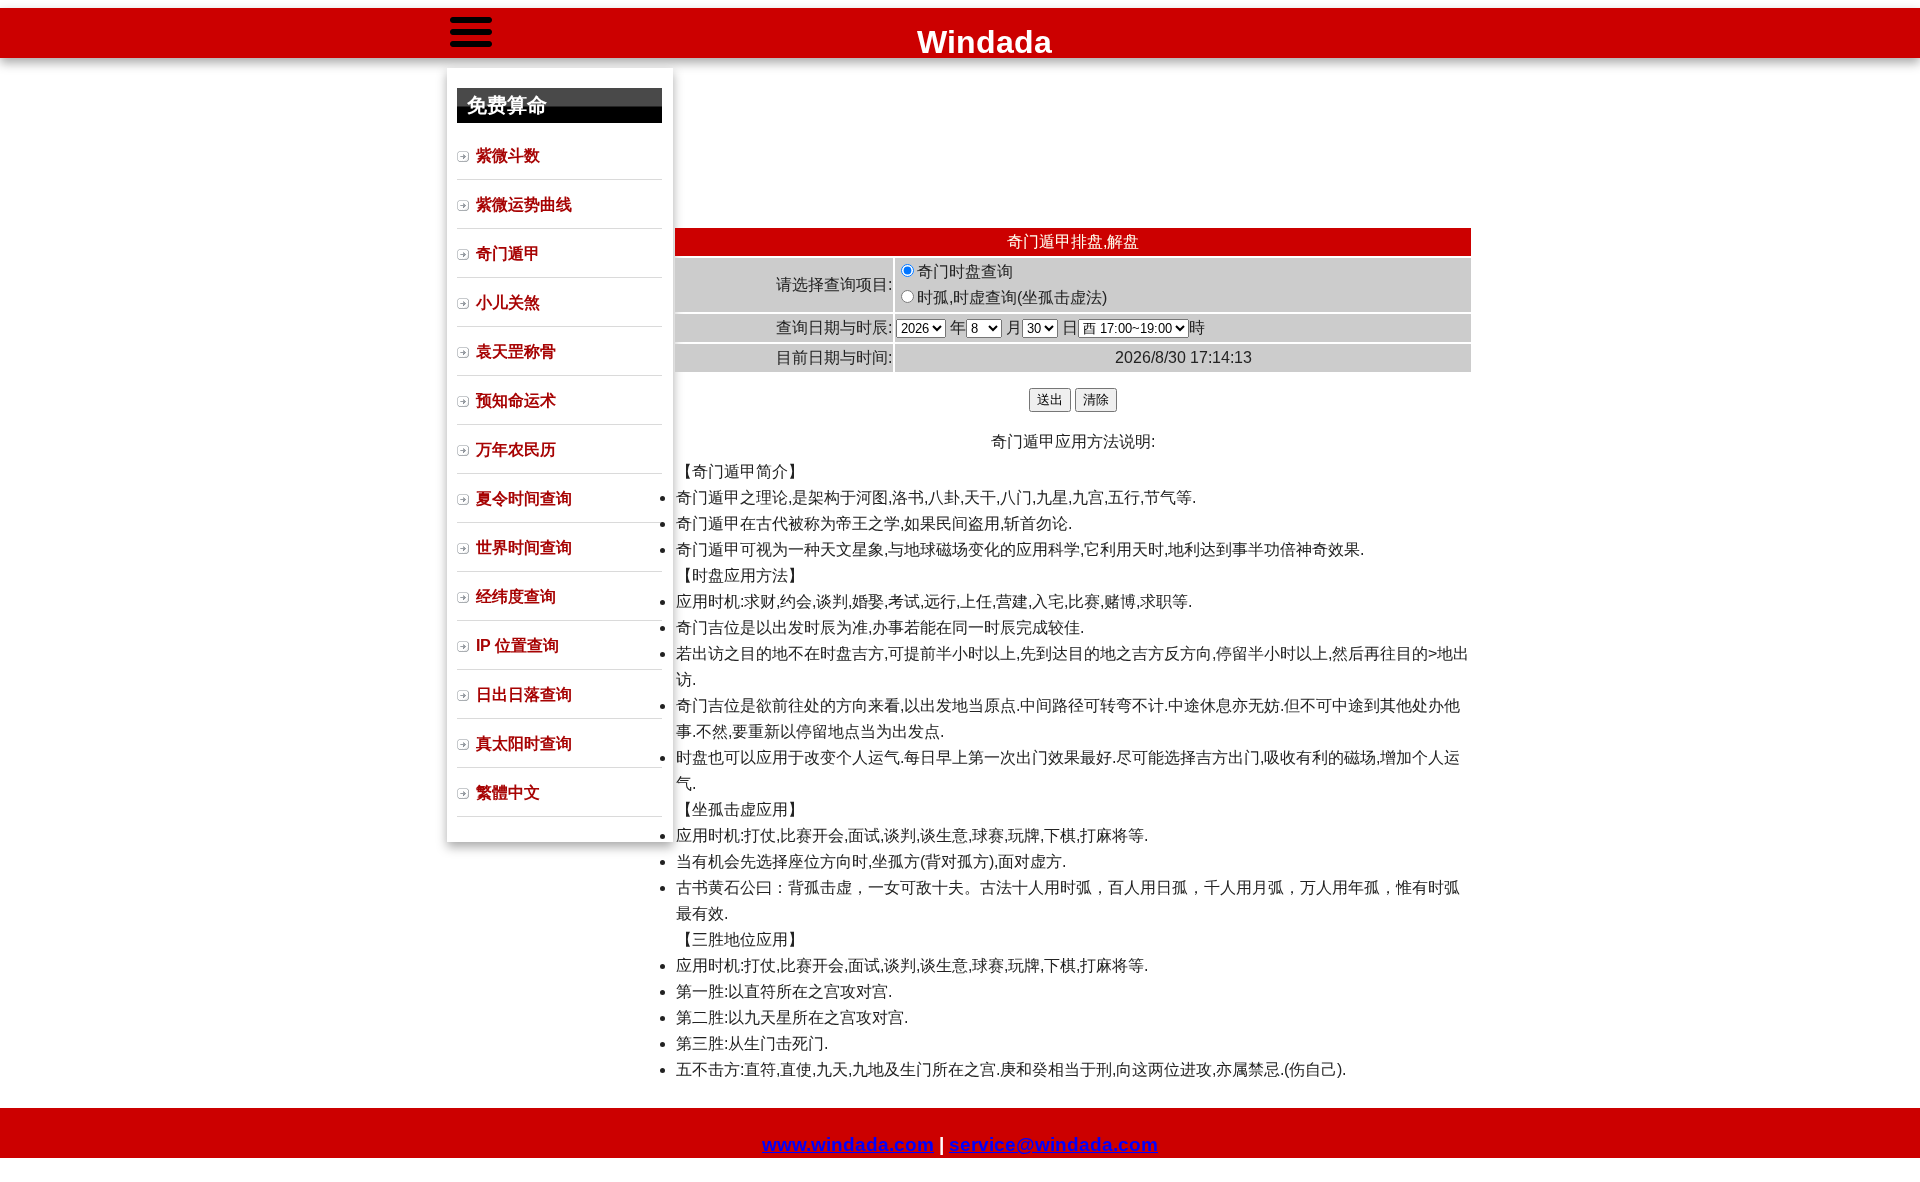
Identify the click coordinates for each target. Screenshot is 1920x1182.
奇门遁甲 (508, 253)
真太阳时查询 (524, 743)
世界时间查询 (524, 547)
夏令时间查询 (524, 498)
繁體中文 (508, 792)
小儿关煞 (508, 302)
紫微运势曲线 (524, 204)
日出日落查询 (524, 694)
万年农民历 (516, 449)
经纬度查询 (516, 596)
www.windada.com (848, 1144)
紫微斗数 (508, 155)
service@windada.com (1053, 1144)
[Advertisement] (1073, 143)
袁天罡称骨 (516, 351)
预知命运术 (516, 400)
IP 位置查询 (517, 645)
